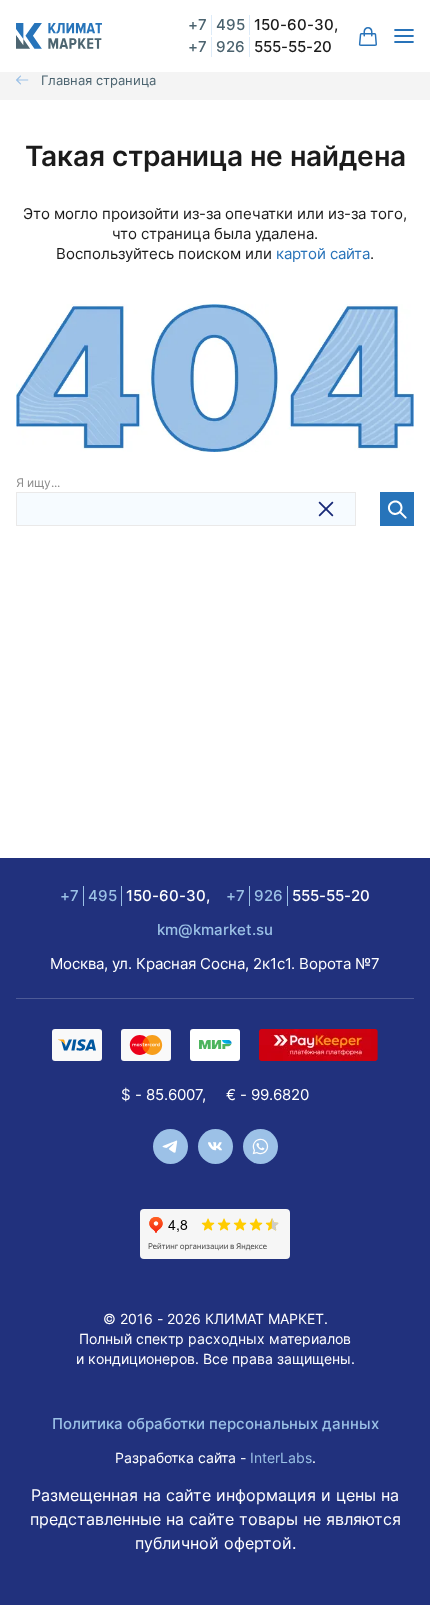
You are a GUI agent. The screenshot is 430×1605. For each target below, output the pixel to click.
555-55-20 (260, 46)
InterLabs (281, 1457)
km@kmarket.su (215, 929)
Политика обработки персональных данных (215, 1423)
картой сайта (323, 253)
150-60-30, (263, 24)
